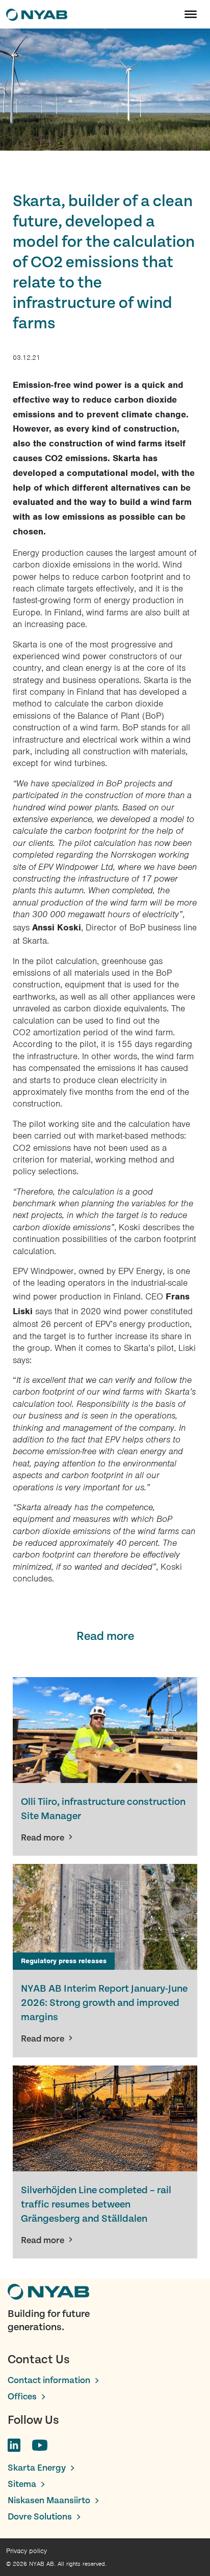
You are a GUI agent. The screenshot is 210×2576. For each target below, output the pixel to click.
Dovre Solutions (40, 2517)
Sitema (22, 2484)
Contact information (49, 2380)
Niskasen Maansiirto (49, 2500)
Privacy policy (27, 2551)
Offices (22, 2397)
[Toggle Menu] (191, 14)
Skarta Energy (37, 2468)
